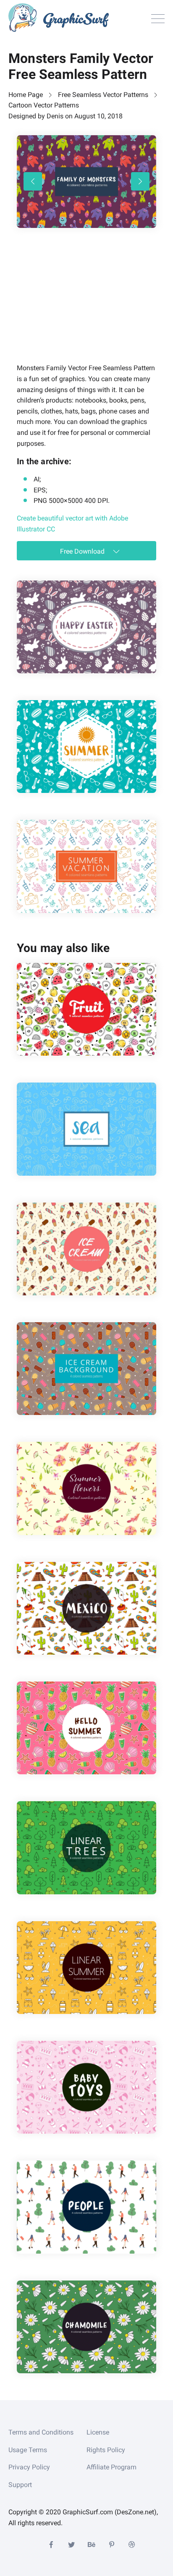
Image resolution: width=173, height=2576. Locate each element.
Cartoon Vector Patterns (44, 105)
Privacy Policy (29, 2467)
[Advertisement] (80, 307)
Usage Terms (28, 2450)
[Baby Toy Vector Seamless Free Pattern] (86, 2087)
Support (20, 2485)
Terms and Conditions (41, 2432)
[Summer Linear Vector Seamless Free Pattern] (86, 1968)
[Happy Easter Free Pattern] (86, 627)
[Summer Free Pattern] (86, 747)
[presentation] (33, 181)
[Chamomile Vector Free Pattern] (86, 2327)
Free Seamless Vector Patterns (103, 95)
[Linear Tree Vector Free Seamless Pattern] (86, 1848)
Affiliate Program (111, 2467)
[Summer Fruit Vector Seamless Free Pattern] (86, 1009)
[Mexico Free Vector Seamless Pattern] (86, 1608)
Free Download (83, 551)
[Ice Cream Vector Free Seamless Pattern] (86, 1249)
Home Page (26, 95)
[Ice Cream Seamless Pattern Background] (86, 1369)
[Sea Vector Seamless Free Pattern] (86, 1129)
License (98, 2432)
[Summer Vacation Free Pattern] (86, 866)
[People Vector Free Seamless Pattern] (86, 2207)
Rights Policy (106, 2450)
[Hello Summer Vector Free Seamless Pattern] (86, 1728)
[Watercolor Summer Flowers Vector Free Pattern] (86, 1488)
